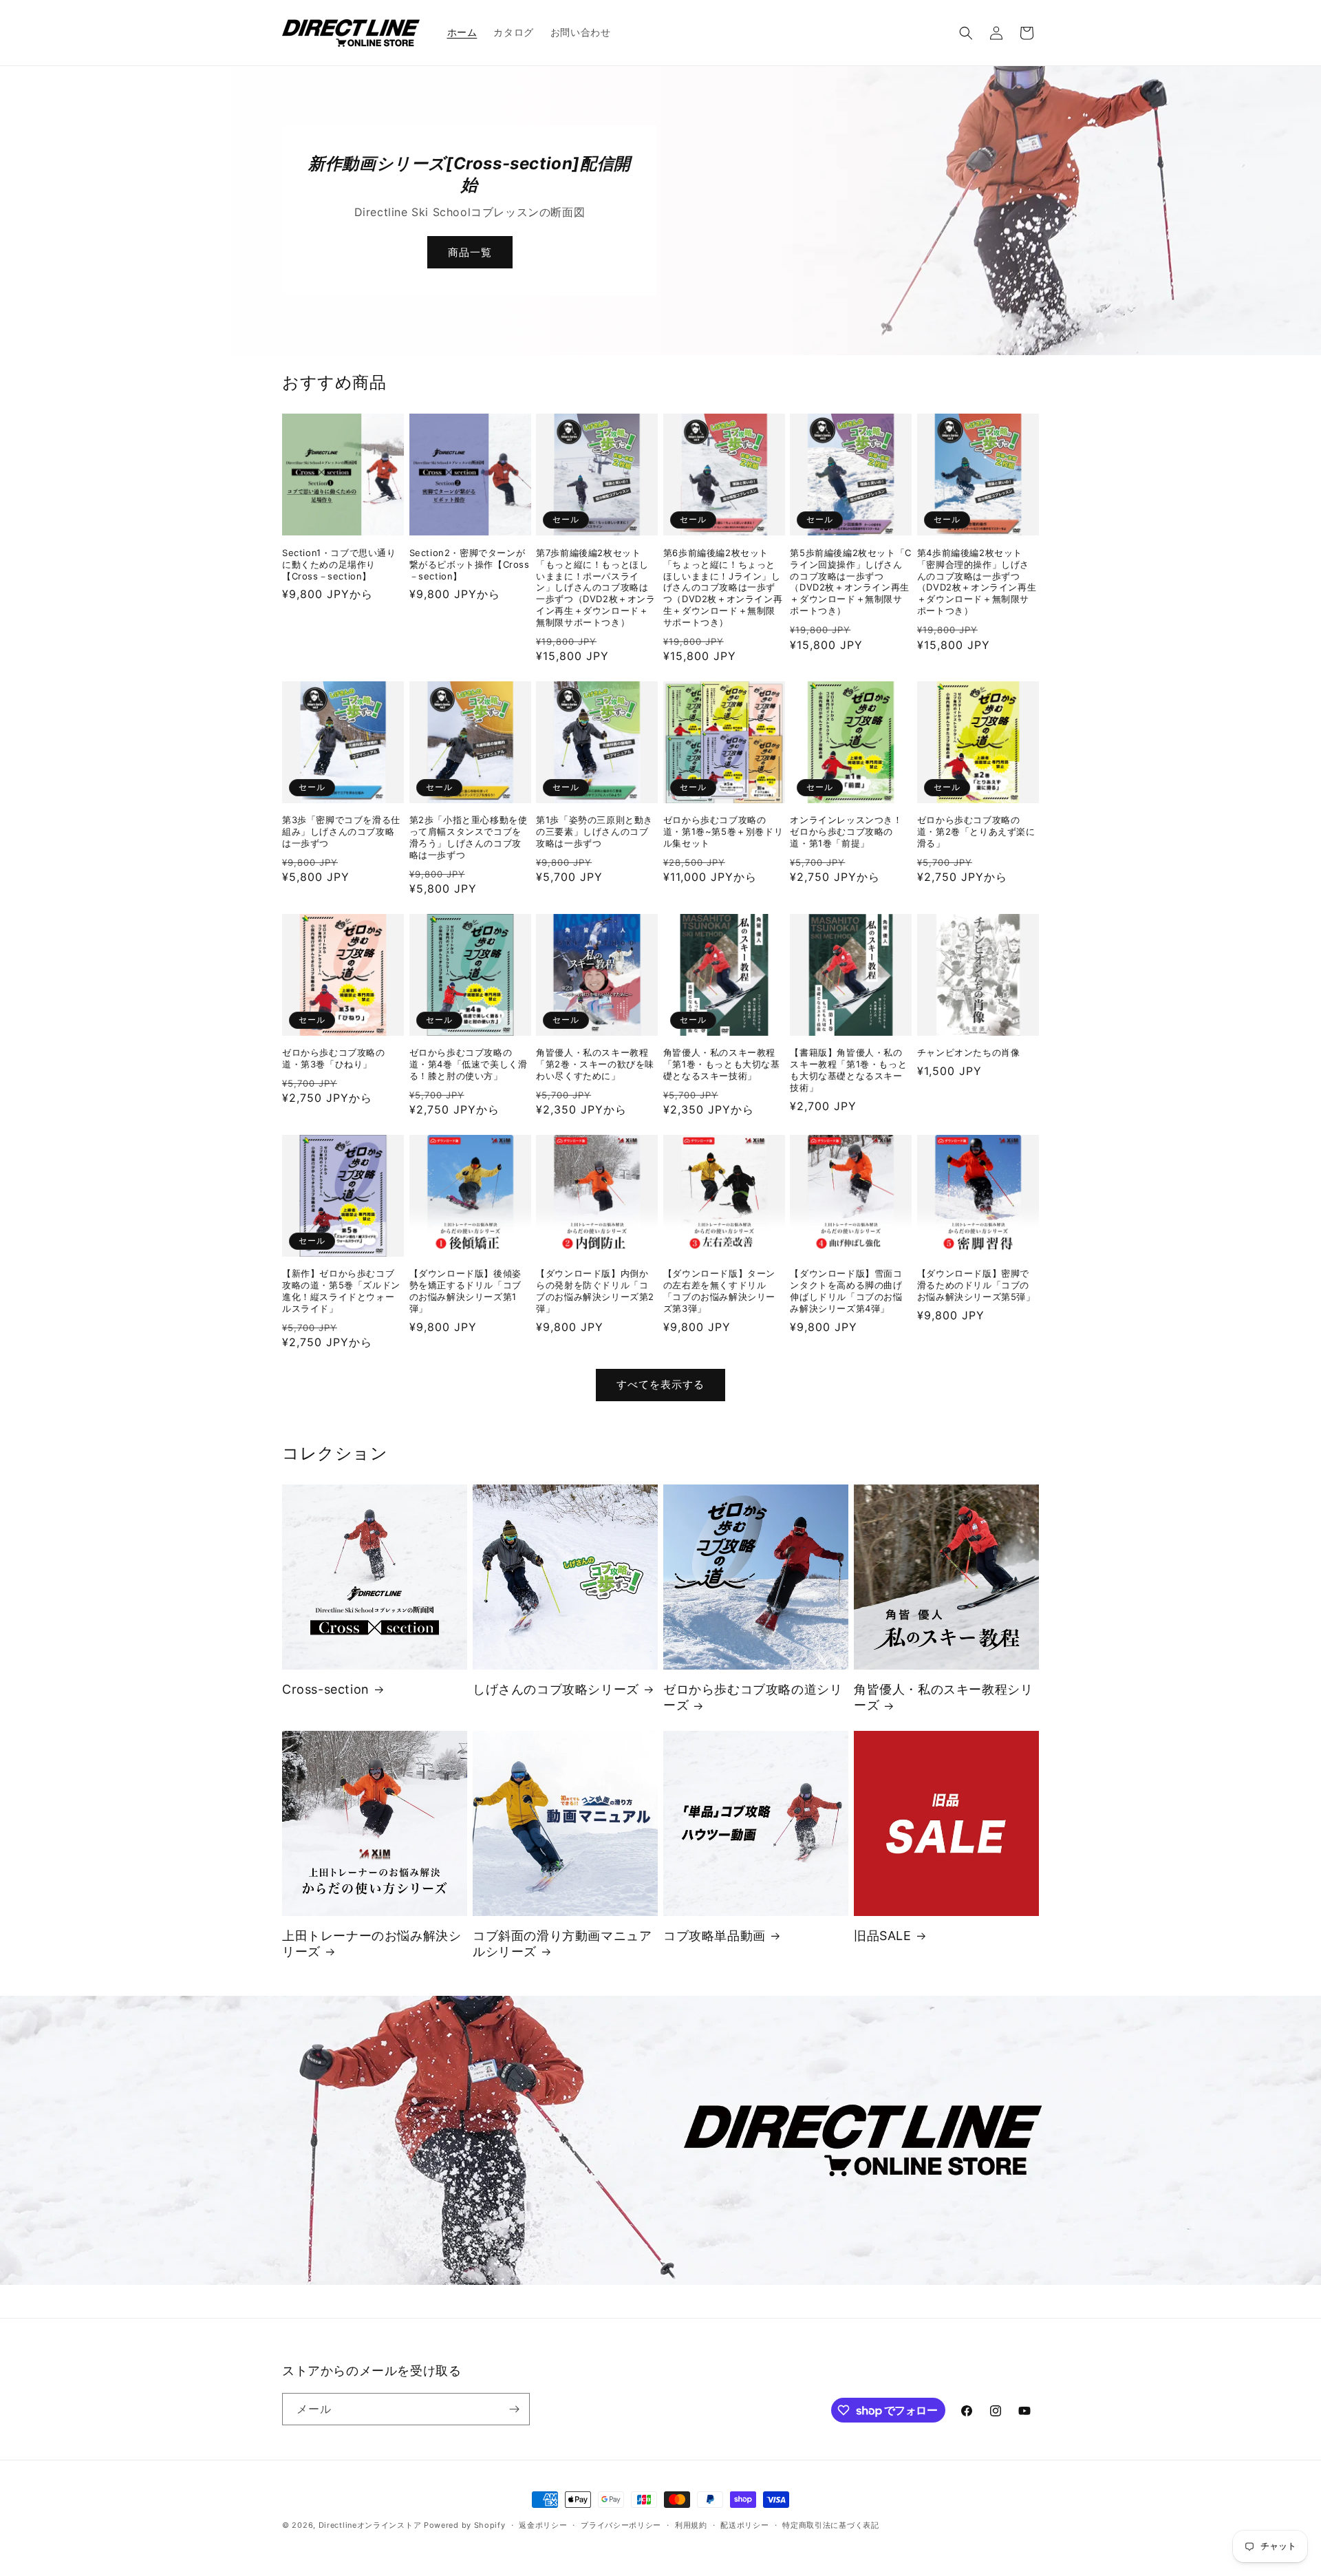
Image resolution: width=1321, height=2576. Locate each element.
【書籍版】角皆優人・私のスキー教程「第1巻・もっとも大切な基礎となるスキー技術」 (848, 1070)
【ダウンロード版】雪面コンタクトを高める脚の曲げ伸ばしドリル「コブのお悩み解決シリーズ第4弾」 (846, 1291)
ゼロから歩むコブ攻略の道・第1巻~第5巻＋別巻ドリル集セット (723, 831)
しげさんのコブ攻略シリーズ (556, 1689)
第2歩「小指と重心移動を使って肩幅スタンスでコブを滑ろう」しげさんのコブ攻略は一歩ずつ (469, 837)
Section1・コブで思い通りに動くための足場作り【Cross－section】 (339, 564)
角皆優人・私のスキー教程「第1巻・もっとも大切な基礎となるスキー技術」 (722, 1064)
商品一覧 (470, 252)
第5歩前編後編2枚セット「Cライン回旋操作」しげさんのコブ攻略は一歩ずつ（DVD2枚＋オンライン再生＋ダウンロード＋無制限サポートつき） (850, 582)
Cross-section (326, 1689)
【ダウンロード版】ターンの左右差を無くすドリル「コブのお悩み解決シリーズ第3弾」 (719, 1291)
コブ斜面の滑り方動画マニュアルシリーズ (562, 1944)
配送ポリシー (744, 2525)
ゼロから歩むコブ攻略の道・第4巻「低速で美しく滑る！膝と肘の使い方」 (469, 1064)
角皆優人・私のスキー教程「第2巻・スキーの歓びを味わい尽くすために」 (595, 1064)
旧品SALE (883, 1936)
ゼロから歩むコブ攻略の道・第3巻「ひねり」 (334, 1058)
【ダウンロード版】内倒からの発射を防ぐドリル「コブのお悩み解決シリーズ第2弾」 (595, 1291)
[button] (966, 33)
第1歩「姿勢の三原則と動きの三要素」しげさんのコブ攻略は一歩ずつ (594, 831)
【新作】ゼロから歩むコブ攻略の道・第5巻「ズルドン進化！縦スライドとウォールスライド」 (341, 1291)
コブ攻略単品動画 (715, 1936)
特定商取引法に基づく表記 (830, 2525)
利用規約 (691, 2525)
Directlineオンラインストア (370, 2525)
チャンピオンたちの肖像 (969, 1052)
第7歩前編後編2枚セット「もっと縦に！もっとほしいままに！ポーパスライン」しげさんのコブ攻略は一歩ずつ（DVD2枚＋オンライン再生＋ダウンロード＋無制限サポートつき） (595, 587)
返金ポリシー (543, 2525)
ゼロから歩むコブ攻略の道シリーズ (753, 1697)
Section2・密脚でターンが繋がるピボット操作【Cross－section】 (470, 564)
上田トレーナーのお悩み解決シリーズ (372, 1944)
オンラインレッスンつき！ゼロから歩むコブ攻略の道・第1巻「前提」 (846, 831)
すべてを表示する (660, 1384)
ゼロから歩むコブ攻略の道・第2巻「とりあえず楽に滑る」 (976, 831)
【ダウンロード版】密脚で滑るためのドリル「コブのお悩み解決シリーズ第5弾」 (976, 1285)
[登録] (514, 2409)
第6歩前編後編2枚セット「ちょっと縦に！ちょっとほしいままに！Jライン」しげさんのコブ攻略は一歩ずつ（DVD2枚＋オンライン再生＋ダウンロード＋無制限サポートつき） (723, 587)
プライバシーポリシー (621, 2525)
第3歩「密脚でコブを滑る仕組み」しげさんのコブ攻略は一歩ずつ (341, 831)
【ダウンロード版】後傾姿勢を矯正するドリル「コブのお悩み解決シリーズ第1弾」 (465, 1291)
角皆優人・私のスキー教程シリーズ (943, 1697)
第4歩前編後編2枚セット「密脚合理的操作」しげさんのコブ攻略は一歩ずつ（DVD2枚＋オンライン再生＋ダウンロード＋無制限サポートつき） (977, 582)
